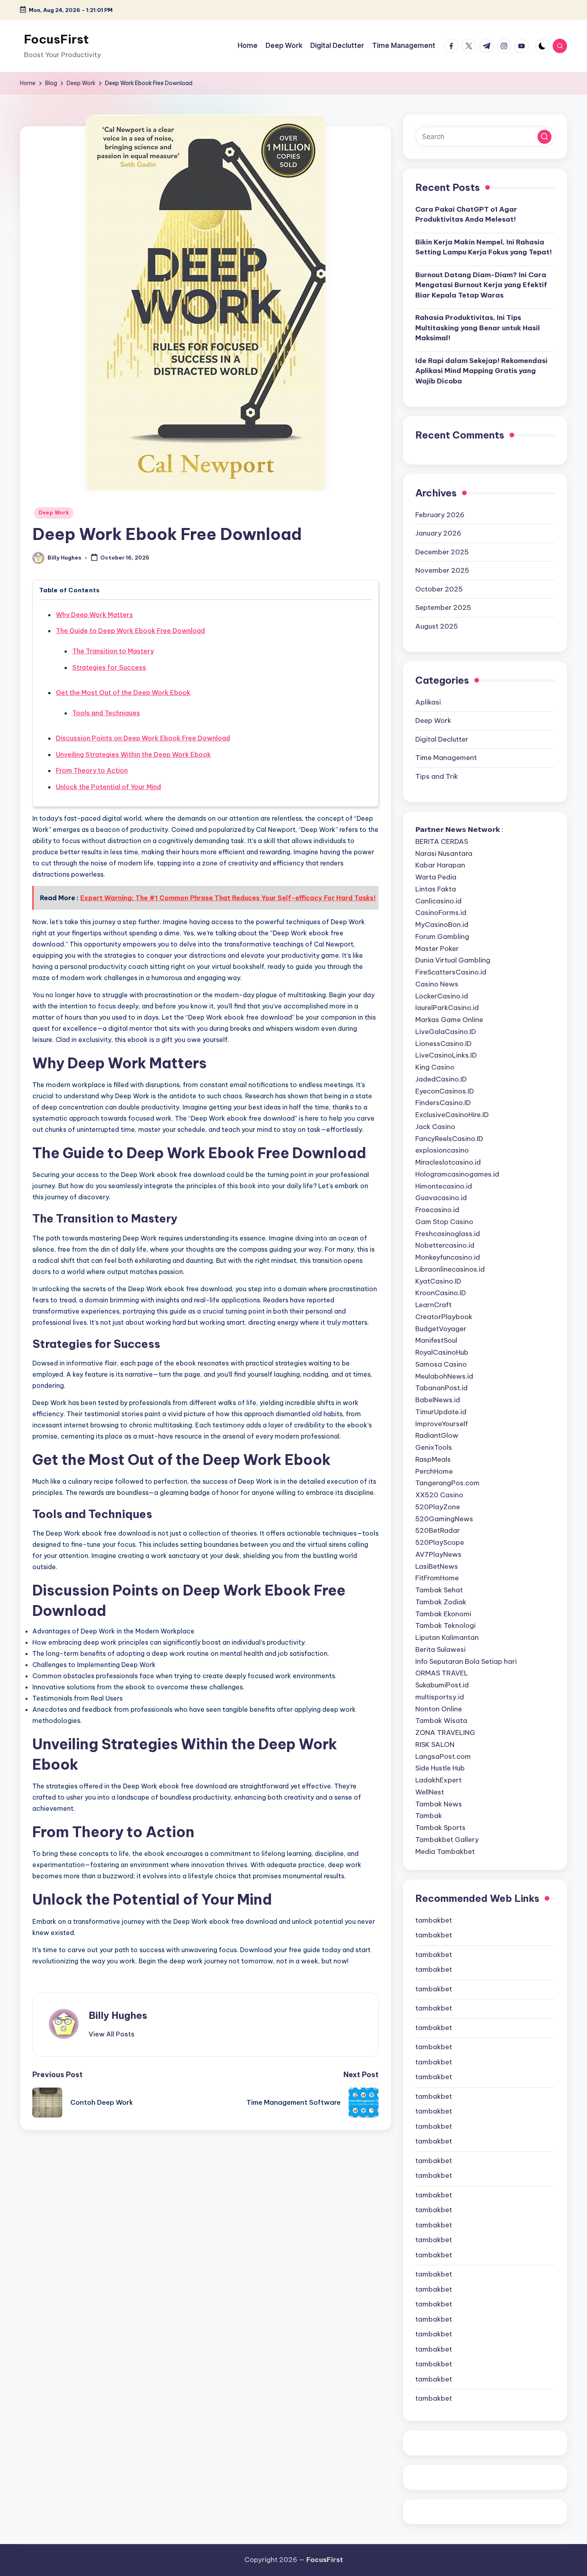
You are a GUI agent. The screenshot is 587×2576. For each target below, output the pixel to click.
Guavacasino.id (441, 1198)
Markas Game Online (449, 1020)
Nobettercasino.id (445, 1245)
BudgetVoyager (441, 1329)
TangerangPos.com (447, 1483)
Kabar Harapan (440, 865)
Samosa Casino (441, 1364)
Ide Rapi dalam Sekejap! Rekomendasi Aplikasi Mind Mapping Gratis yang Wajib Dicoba (481, 371)
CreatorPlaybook (444, 1317)
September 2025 (443, 607)
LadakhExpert (438, 1780)
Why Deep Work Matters (94, 615)
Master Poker (437, 949)
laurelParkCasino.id (447, 1008)
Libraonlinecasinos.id (450, 1269)
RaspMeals (433, 1459)
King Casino (435, 1067)
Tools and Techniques (106, 713)
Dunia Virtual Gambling (453, 960)
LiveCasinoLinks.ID (446, 1055)
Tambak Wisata (441, 1721)
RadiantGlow (437, 1435)
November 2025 (442, 570)
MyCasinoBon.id (442, 925)
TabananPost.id (441, 1388)
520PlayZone (438, 1507)
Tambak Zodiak (441, 1602)
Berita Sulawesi (440, 1649)
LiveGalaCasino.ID (446, 1032)
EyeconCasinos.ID (445, 1091)
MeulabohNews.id (444, 1376)
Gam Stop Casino (444, 1222)
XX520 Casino (439, 1495)
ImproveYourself (442, 1424)
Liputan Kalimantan (447, 1637)
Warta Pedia (436, 877)
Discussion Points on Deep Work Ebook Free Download (143, 738)
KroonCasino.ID (441, 1293)
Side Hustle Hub (440, 1768)
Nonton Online (439, 1709)
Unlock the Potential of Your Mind (108, 787)
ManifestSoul (436, 1340)
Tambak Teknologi (445, 1625)
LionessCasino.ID (443, 1044)
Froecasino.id (437, 1210)
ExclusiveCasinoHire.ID (452, 1115)
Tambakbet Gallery (447, 1840)
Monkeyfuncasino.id (448, 1257)
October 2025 (439, 589)
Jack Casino (435, 1127)
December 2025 (442, 552)
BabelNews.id (438, 1400)
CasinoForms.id (441, 913)
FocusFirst (56, 39)
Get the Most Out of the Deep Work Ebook (123, 693)
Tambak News (439, 1804)
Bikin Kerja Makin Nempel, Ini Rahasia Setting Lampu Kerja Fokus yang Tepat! (484, 247)
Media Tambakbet (445, 1852)
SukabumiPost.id (442, 1685)
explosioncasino (442, 1150)
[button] (112, 2034)
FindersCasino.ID (443, 1103)
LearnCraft (433, 1305)
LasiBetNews (437, 1566)
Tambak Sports (440, 1828)
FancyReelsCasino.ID (449, 1139)
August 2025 (437, 626)
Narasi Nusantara (444, 853)
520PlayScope (440, 1542)
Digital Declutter (442, 739)
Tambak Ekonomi (443, 1614)
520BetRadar (438, 1530)
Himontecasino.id (444, 1186)
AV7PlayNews (438, 1554)
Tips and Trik (437, 776)
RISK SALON (435, 1744)
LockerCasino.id (442, 996)
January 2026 (438, 533)
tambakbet (434, 1920)
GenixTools (434, 1447)
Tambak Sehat (439, 1590)
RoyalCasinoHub (442, 1352)
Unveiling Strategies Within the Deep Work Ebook (133, 754)
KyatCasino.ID (438, 1281)
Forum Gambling (442, 937)
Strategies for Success (109, 667)
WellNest (430, 1792)
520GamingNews (444, 1519)
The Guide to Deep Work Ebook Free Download (130, 631)
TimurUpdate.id (441, 1412)
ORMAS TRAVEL (442, 1673)
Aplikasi (428, 702)
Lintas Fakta (436, 889)
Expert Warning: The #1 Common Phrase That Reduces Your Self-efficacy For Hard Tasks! (228, 898)
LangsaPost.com (443, 1756)
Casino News (437, 984)
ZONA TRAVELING (445, 1733)
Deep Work (54, 513)
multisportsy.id (440, 1697)
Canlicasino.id (438, 901)
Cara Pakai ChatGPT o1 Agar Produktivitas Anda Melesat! (466, 214)
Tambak (429, 1816)
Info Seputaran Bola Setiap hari (466, 1661)
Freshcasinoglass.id (448, 1234)
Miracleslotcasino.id (448, 1162)
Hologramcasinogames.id (457, 1174)
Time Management (446, 758)
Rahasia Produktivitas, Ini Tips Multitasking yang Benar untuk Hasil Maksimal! (478, 328)
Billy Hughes (118, 2015)
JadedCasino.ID (441, 1079)
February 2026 (440, 515)
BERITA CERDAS (442, 841)
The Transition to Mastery (113, 651)
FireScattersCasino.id (451, 972)
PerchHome (434, 1471)
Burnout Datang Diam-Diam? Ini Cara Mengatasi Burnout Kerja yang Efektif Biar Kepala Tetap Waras (481, 285)
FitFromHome (437, 1578)
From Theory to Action (92, 770)
